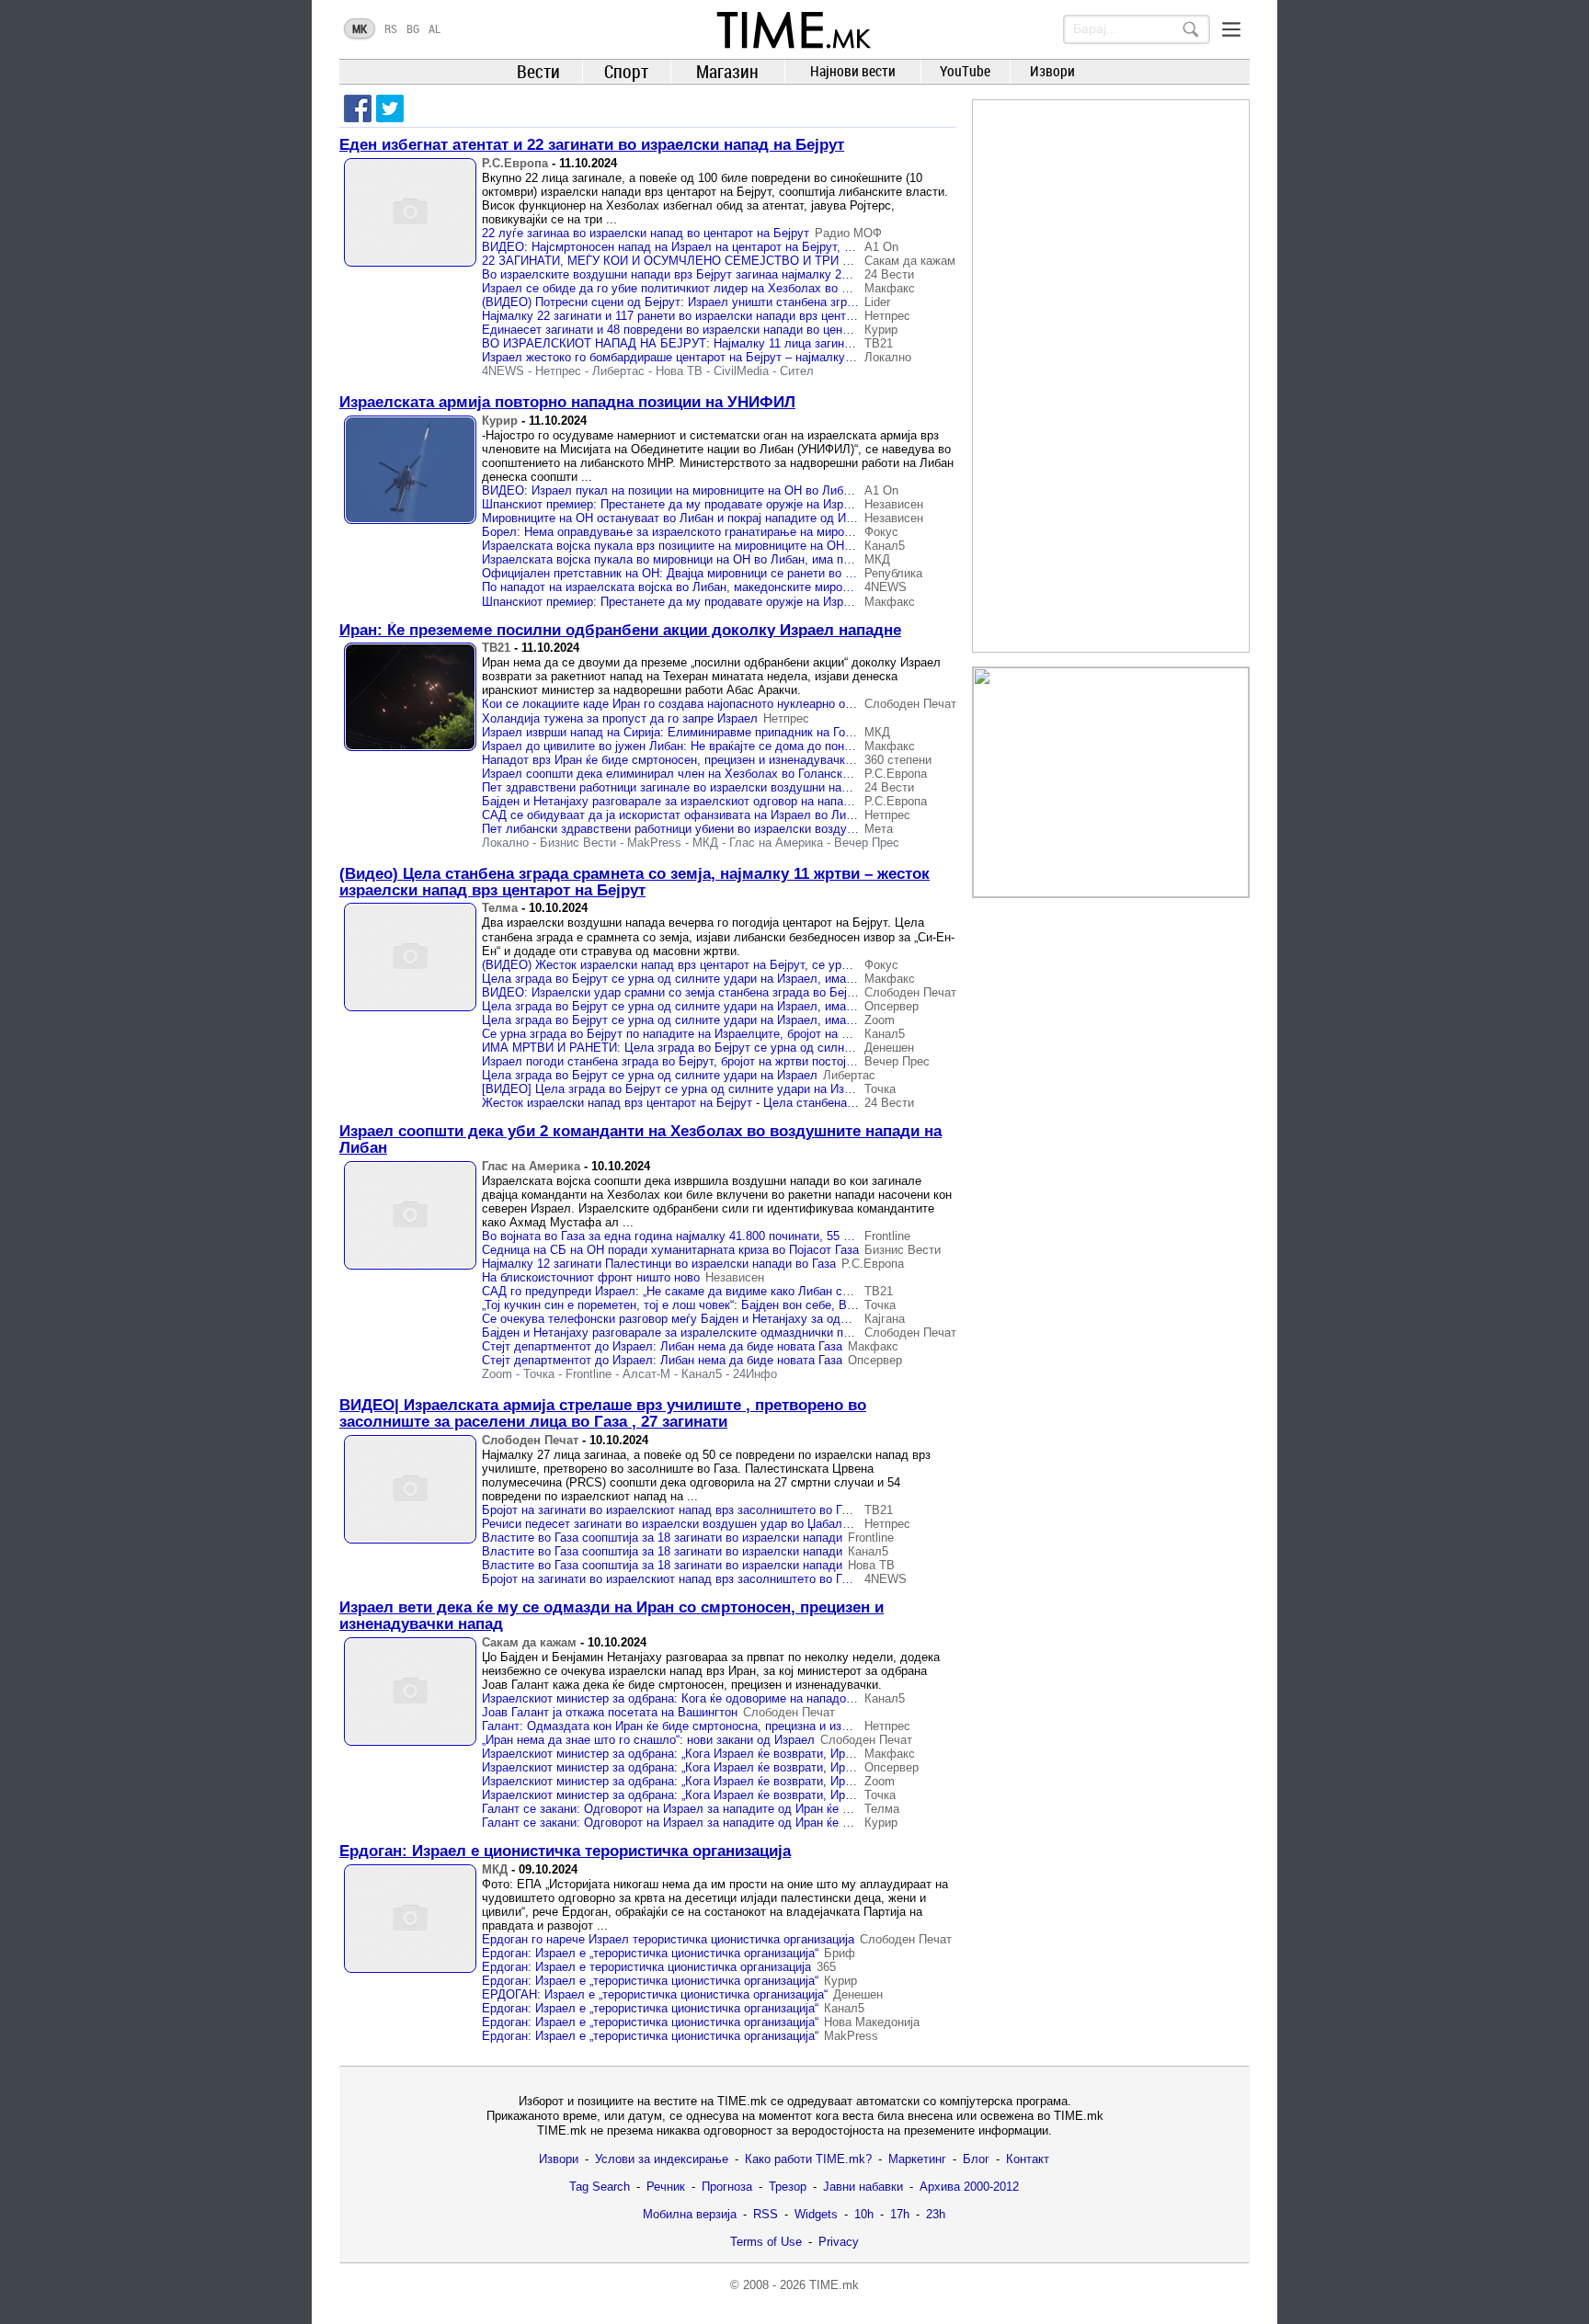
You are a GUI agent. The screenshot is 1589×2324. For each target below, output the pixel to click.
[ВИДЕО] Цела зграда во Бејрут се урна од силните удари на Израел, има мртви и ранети (735, 1089)
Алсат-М (646, 1374)
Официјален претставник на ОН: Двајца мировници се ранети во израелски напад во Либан (737, 573)
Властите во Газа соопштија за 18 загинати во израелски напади (662, 1538)
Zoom (880, 1020)
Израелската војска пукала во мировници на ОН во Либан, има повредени (689, 559)
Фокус (881, 532)
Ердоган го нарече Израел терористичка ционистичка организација (668, 1939)
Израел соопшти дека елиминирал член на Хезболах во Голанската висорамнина (709, 774)
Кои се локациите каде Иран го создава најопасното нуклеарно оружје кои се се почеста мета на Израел (776, 704)
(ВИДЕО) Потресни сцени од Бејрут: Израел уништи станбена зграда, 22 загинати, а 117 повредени (760, 302)
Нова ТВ (679, 371)
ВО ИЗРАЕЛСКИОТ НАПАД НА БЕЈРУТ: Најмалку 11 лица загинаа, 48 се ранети (709, 343)
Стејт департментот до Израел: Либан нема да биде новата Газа (662, 1346)
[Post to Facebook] (358, 108)
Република (893, 573)
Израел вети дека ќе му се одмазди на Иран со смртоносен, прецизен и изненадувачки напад (612, 1616)
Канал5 (885, 546)
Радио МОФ (848, 233)
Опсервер (892, 1006)
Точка (880, 1089)
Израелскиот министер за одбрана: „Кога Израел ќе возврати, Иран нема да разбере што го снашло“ (763, 1754)
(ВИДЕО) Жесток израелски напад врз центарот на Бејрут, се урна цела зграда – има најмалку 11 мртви (774, 965)
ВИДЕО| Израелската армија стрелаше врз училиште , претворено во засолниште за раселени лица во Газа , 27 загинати (603, 1413)
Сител (797, 371)
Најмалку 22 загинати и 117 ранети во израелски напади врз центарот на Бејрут (704, 316)
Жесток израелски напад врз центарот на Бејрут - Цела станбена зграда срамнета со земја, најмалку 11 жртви (792, 1103)
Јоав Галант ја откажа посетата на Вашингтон (610, 1712)
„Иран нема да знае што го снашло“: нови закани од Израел (648, 1740)
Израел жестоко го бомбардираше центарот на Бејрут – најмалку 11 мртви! (692, 357)
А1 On (881, 247)
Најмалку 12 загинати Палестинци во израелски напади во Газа (659, 1264)
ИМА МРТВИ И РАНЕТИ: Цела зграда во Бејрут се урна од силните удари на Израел (721, 1048)
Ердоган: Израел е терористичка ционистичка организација (646, 1967)
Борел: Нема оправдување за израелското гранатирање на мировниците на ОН (704, 532)
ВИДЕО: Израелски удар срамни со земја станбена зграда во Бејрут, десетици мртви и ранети (747, 992)
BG (413, 28)
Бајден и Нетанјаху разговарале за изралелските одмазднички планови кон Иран (709, 1333)
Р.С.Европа (515, 163)
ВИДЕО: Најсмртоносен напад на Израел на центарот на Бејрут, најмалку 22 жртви (714, 247)
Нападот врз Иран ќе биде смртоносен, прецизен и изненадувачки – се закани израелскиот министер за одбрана (797, 760)
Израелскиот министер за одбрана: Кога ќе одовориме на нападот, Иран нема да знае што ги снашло (765, 1698)
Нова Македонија (872, 2022)
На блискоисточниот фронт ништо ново (591, 1277)
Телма (500, 908)
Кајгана (885, 1319)
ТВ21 (879, 343)
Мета (879, 829)
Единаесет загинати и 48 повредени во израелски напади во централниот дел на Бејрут (728, 330)
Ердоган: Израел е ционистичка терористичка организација (565, 1851)
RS (391, 28)
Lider (877, 302)
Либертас (618, 371)
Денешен (889, 1048)
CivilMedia (741, 371)
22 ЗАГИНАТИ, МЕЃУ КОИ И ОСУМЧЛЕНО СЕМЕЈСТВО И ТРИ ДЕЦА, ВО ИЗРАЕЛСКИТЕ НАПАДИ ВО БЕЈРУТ (799, 261)
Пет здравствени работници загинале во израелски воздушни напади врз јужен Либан (722, 787)
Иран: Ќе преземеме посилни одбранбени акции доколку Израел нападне (620, 630)
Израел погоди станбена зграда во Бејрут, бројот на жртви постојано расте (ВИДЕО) (718, 1061)
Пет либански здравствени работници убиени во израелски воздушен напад (694, 829)
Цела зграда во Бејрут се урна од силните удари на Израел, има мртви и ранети (708, 979)
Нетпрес (887, 316)
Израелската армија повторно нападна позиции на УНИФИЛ (567, 402)
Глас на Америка (776, 843)
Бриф (840, 1953)
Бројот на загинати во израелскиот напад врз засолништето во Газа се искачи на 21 (716, 1510)
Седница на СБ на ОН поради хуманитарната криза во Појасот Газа (670, 1250)
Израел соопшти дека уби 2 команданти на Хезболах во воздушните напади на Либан (640, 1139)
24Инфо (755, 1374)
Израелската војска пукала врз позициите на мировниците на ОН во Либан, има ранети (725, 546)
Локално (888, 357)
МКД (877, 559)
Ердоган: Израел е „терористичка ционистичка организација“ (650, 1953)
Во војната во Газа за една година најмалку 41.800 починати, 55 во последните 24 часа (726, 1236)
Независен (894, 504)
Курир (881, 330)
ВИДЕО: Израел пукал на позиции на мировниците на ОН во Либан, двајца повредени (722, 490)
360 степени (898, 760)
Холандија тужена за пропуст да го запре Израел (620, 718)
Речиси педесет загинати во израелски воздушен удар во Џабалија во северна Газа (716, 1524)
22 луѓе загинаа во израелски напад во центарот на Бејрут (646, 233)
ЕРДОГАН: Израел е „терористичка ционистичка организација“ (655, 1994)
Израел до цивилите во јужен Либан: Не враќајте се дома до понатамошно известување (729, 746)
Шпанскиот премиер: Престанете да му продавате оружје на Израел (673, 504)
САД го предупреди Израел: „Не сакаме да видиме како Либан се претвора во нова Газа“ (731, 1291)
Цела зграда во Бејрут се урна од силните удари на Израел (650, 1075)
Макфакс (890, 288)
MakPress (654, 843)
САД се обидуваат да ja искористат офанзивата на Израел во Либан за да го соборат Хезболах (750, 815)
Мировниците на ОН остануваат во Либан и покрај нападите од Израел (680, 518)
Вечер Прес (867, 843)
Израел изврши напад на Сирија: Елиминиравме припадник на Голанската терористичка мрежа (748, 732)
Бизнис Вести (578, 843)
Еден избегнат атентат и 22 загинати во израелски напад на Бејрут (592, 145)
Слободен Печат (910, 704)
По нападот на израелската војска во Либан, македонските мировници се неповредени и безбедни (757, 587)
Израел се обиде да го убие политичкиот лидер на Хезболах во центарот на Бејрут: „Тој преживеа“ (758, 288)
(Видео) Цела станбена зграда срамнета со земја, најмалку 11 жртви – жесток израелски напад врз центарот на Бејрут (634, 882)
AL (434, 28)
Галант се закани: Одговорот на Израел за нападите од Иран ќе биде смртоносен (710, 1809)
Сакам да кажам (910, 261)
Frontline (887, 1236)
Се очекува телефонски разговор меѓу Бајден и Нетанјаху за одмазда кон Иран (705, 1319)
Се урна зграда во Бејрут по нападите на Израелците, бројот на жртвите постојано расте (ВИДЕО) (757, 1034)
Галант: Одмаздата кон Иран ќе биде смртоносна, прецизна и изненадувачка (697, 1726)
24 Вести (889, 274)
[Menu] (1231, 29)
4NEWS (503, 371)
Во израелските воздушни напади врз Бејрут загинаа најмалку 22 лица (680, 274)
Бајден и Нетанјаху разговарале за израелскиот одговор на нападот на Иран (696, 801)
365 (826, 1967)
